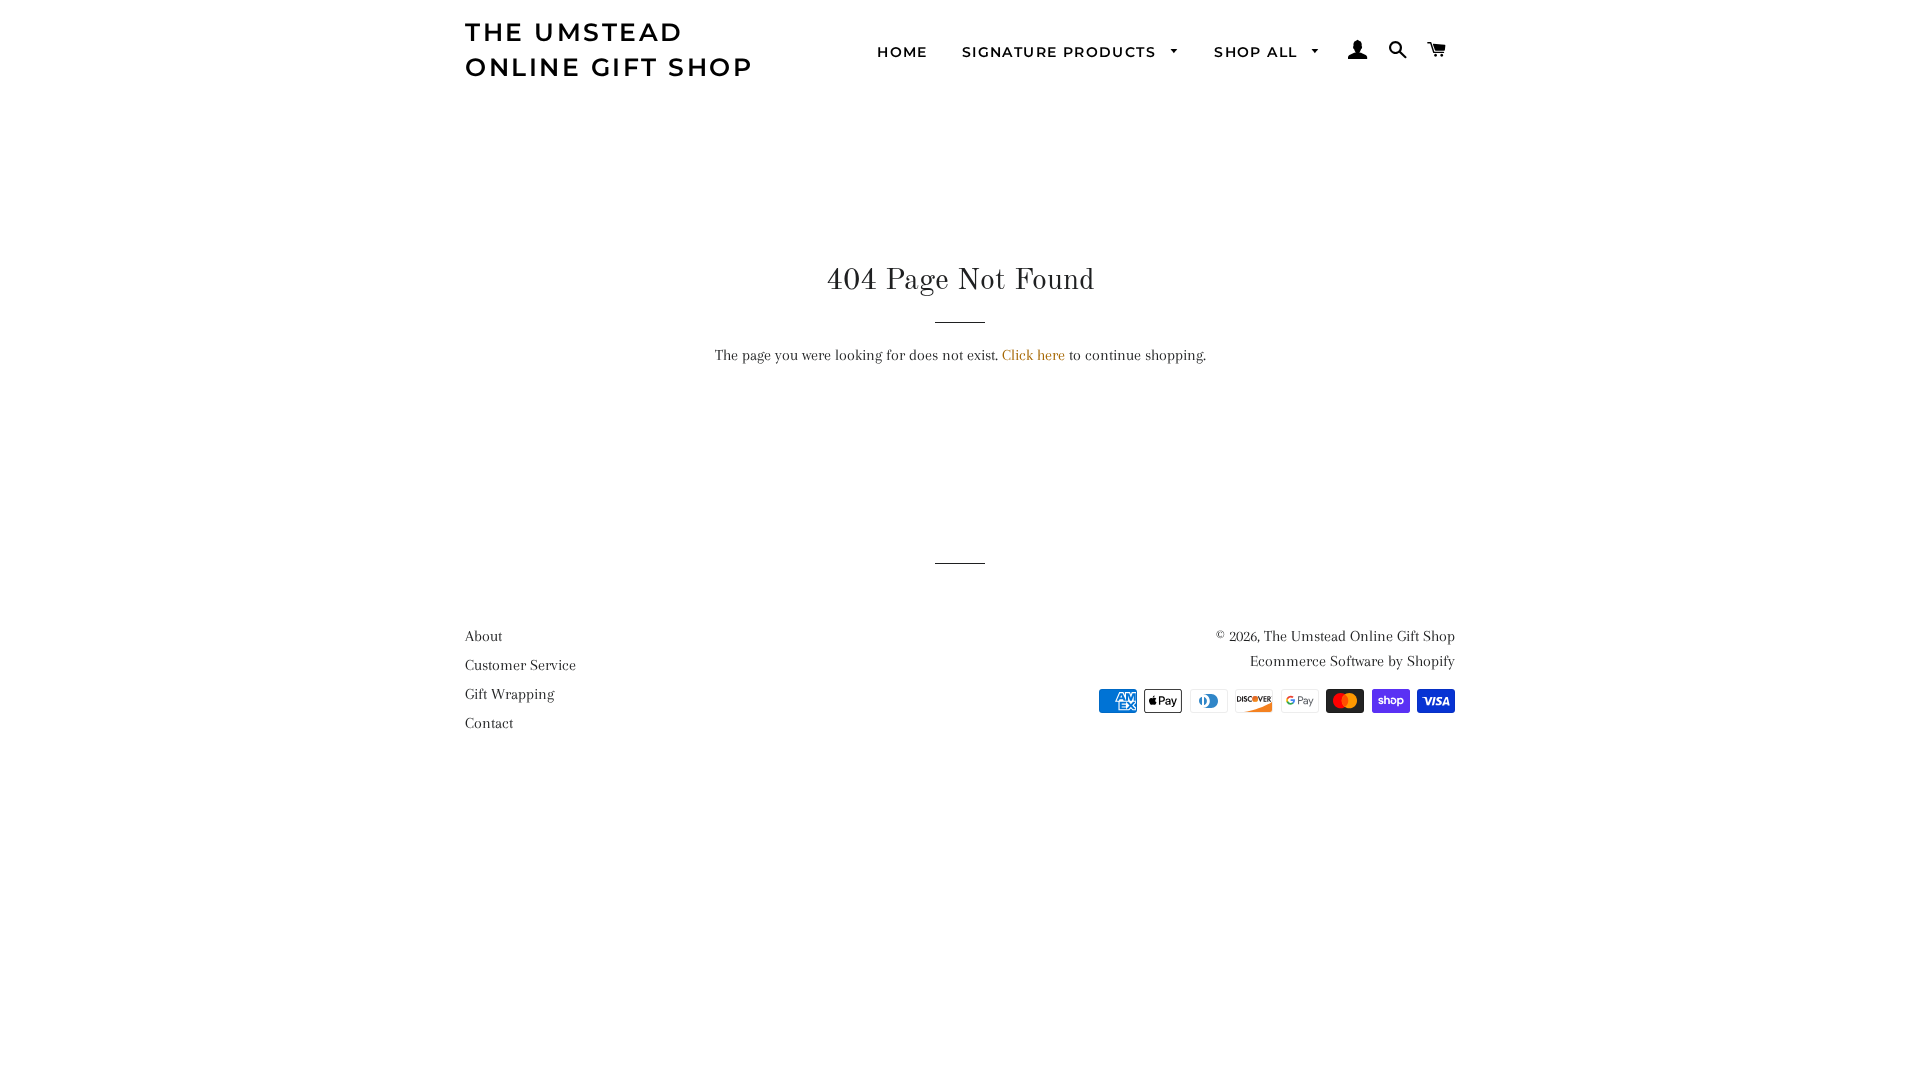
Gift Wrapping (509, 694)
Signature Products (1062, 52)
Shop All (1258, 52)
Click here (1033, 355)
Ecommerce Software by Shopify (1352, 661)
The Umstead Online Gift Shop (609, 49)
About (483, 636)
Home (902, 52)
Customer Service (520, 665)
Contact (489, 723)
